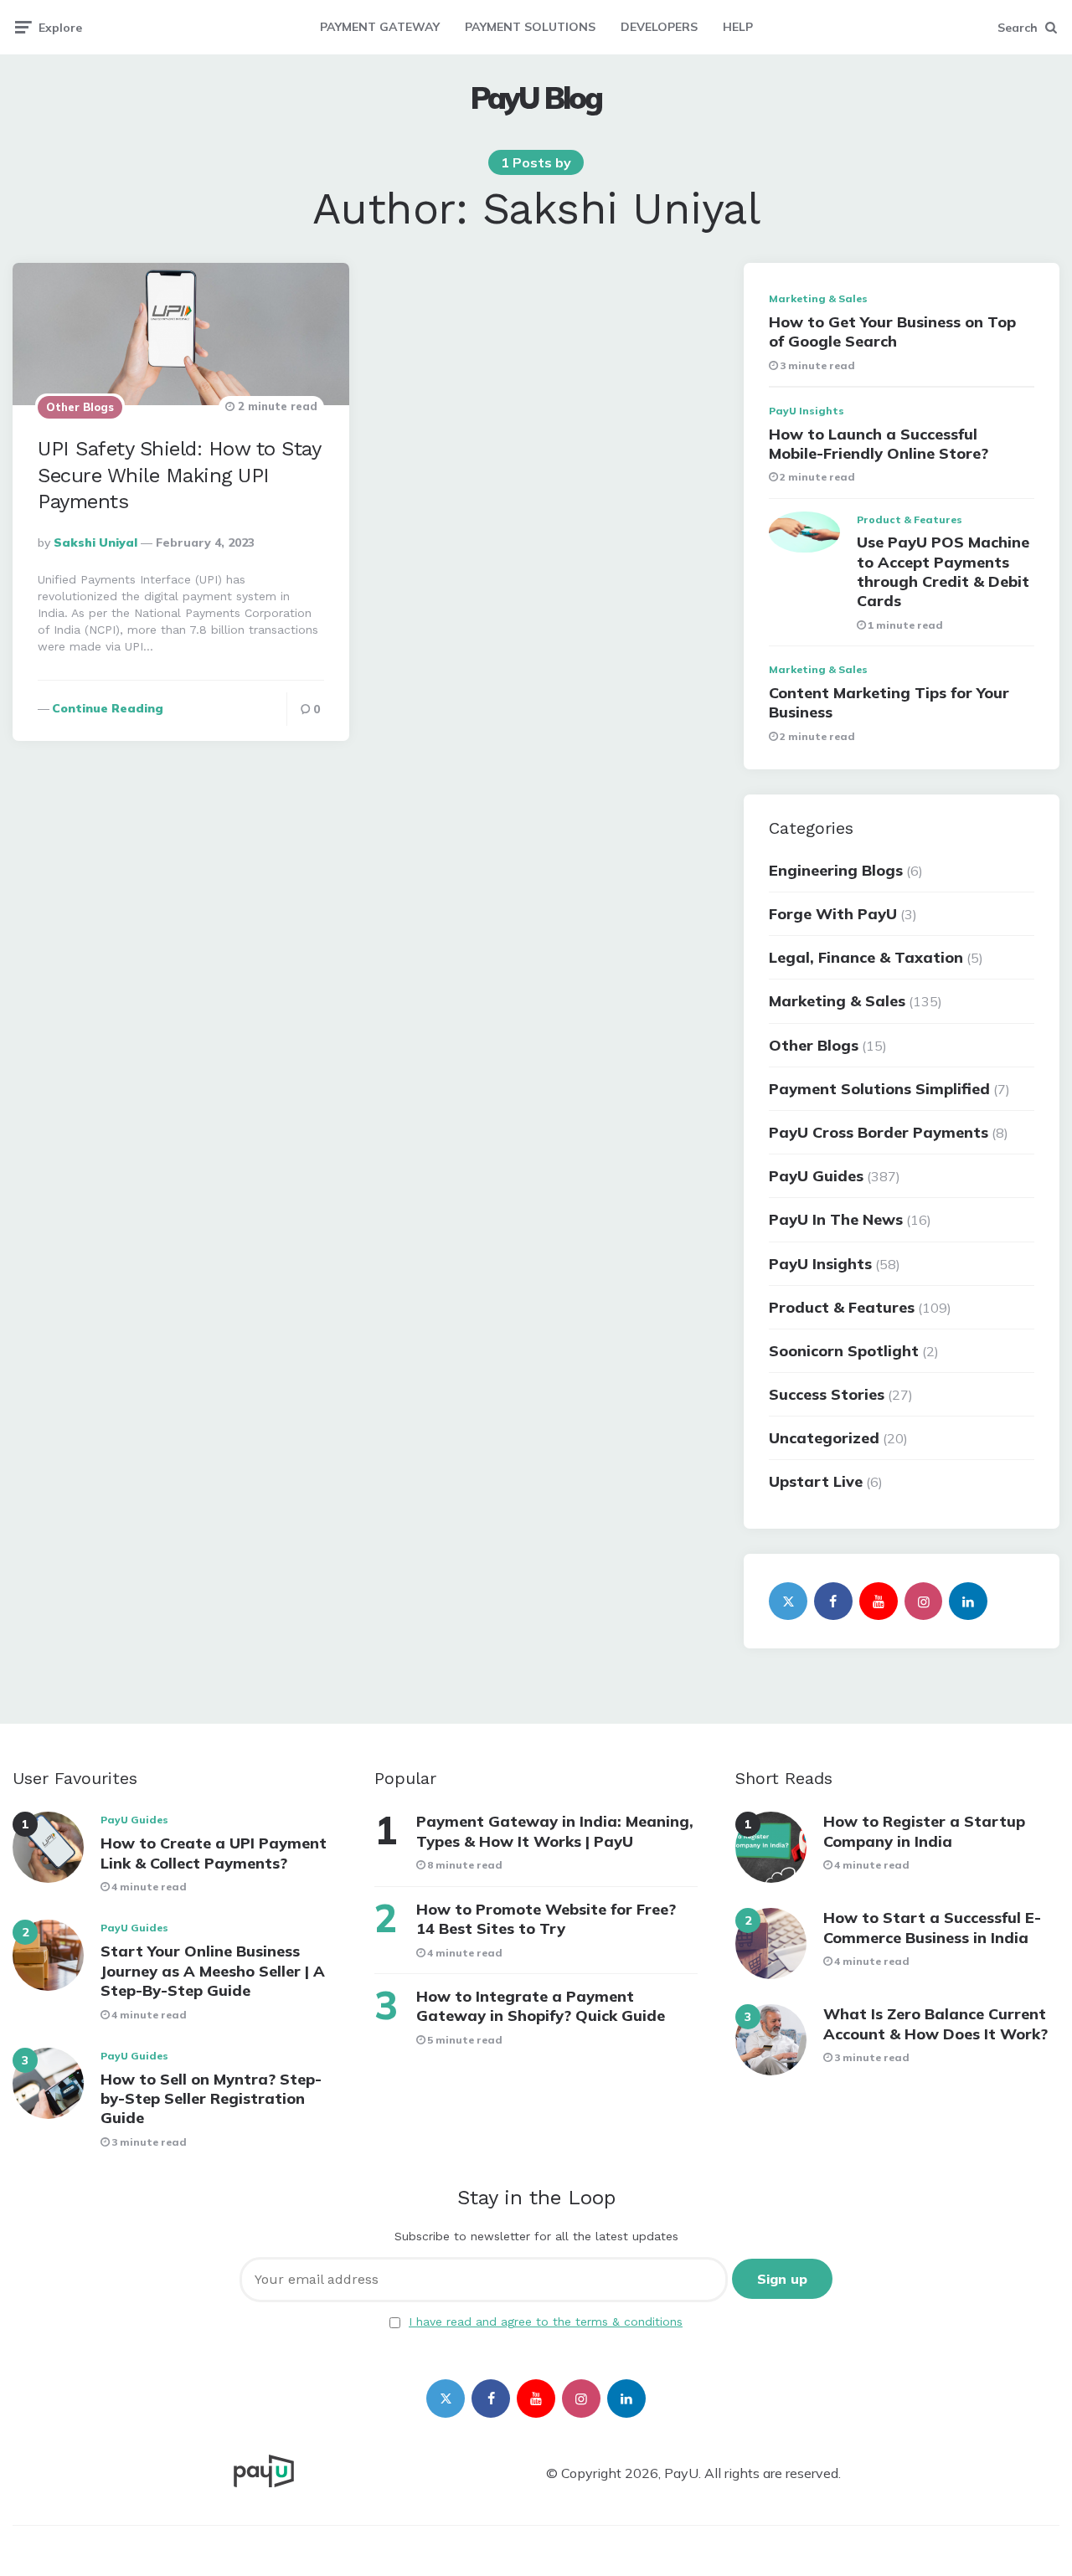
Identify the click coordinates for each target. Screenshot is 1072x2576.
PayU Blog (536, 98)
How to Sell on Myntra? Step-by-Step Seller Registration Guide (211, 2099)
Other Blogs (80, 407)
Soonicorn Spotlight (844, 1351)
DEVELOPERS (659, 27)
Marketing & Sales (818, 298)
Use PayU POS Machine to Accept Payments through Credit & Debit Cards (943, 571)
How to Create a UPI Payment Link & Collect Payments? (214, 1853)
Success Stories (827, 1394)
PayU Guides (816, 1176)
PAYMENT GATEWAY (380, 27)
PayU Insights (807, 411)
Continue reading (108, 708)
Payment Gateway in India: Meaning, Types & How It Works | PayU (555, 1831)
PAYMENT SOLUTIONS (530, 27)
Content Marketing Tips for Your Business (889, 702)
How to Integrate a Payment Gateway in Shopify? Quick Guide (541, 2006)
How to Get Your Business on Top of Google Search (892, 332)
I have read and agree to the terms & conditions (546, 2321)
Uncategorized (824, 1438)
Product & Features (910, 519)
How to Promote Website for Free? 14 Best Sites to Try (546, 1919)
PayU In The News (836, 1219)
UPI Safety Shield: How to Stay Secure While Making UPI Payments (179, 475)
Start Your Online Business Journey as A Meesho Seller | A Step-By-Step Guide (213, 1971)
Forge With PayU (833, 914)
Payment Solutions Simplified (879, 1089)
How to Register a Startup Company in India (924, 1831)
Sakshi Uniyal (95, 542)
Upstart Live (816, 1481)
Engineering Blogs (836, 870)
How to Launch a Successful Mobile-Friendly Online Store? (879, 444)
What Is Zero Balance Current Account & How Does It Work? (935, 2023)
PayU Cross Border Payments (879, 1132)
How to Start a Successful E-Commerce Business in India (932, 1927)
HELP (738, 27)
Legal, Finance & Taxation (866, 957)
